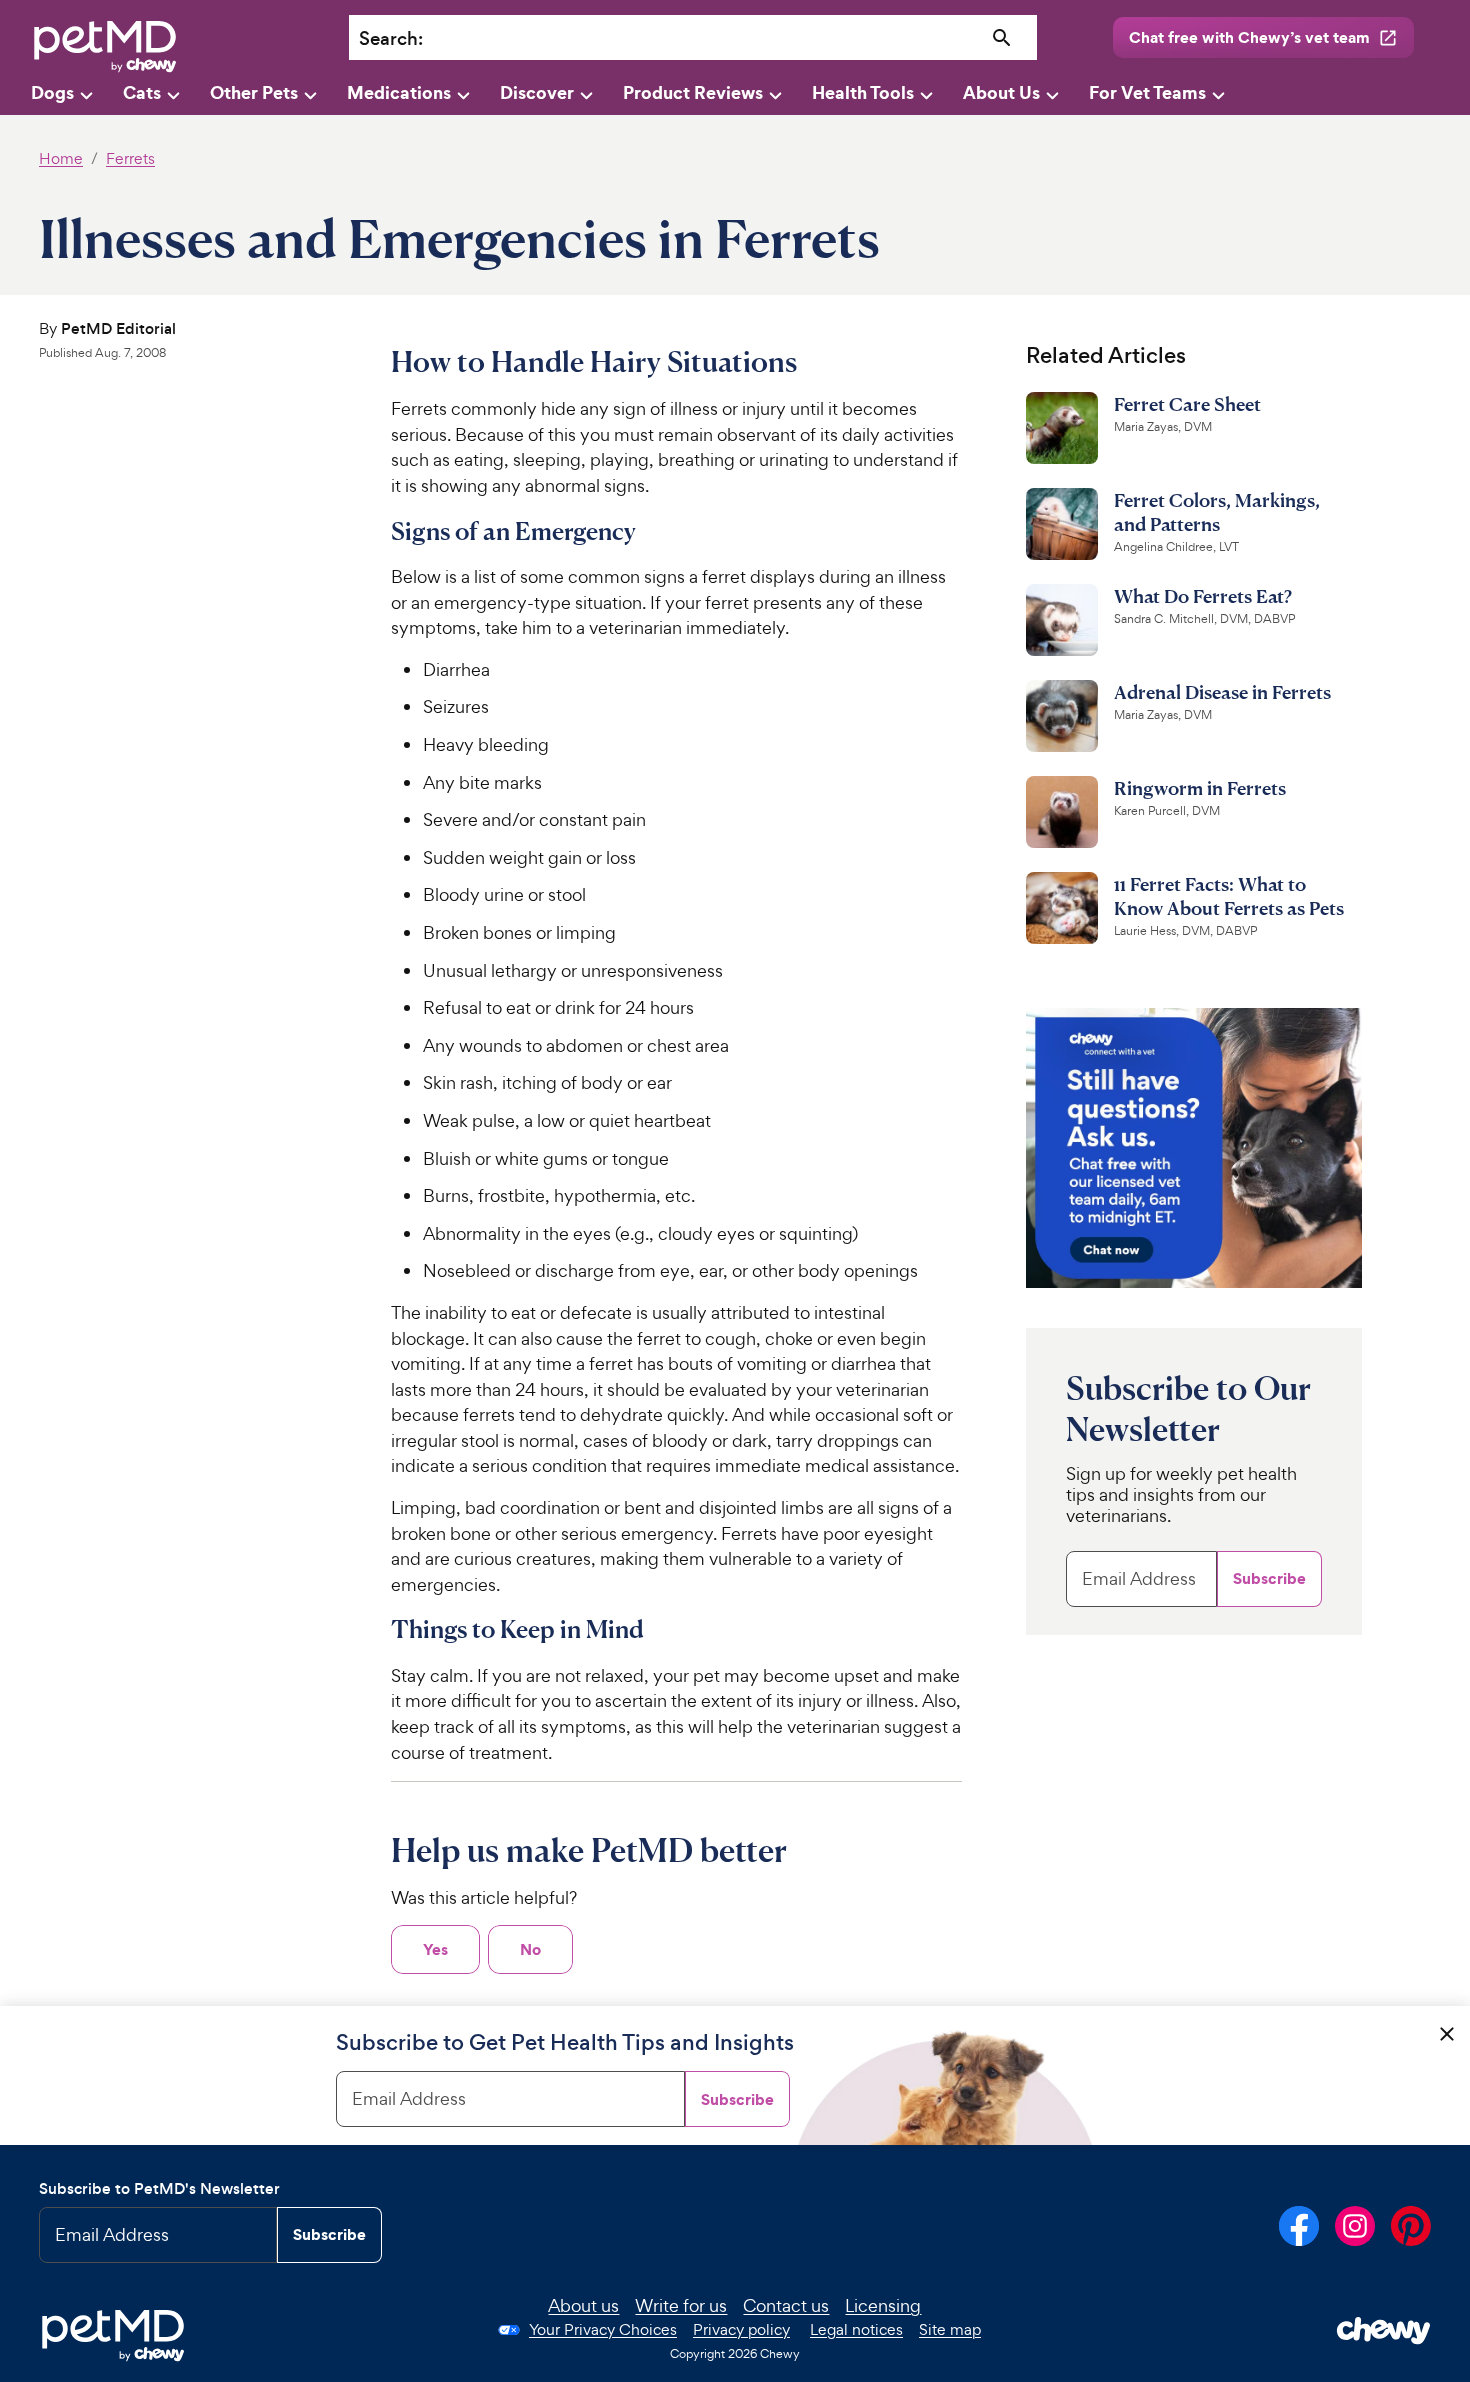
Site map (950, 2329)
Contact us (786, 2305)
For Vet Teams (1147, 92)
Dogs (52, 92)
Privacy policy (741, 2329)
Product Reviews (693, 92)
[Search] (1002, 38)
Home (61, 158)
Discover (537, 92)
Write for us (681, 2305)
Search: (391, 38)
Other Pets (254, 92)
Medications (399, 92)
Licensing (883, 2305)
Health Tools (863, 92)
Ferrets (130, 158)
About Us (1001, 92)
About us (583, 2305)
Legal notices (856, 2329)
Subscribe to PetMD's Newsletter (159, 2188)
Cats (142, 92)
